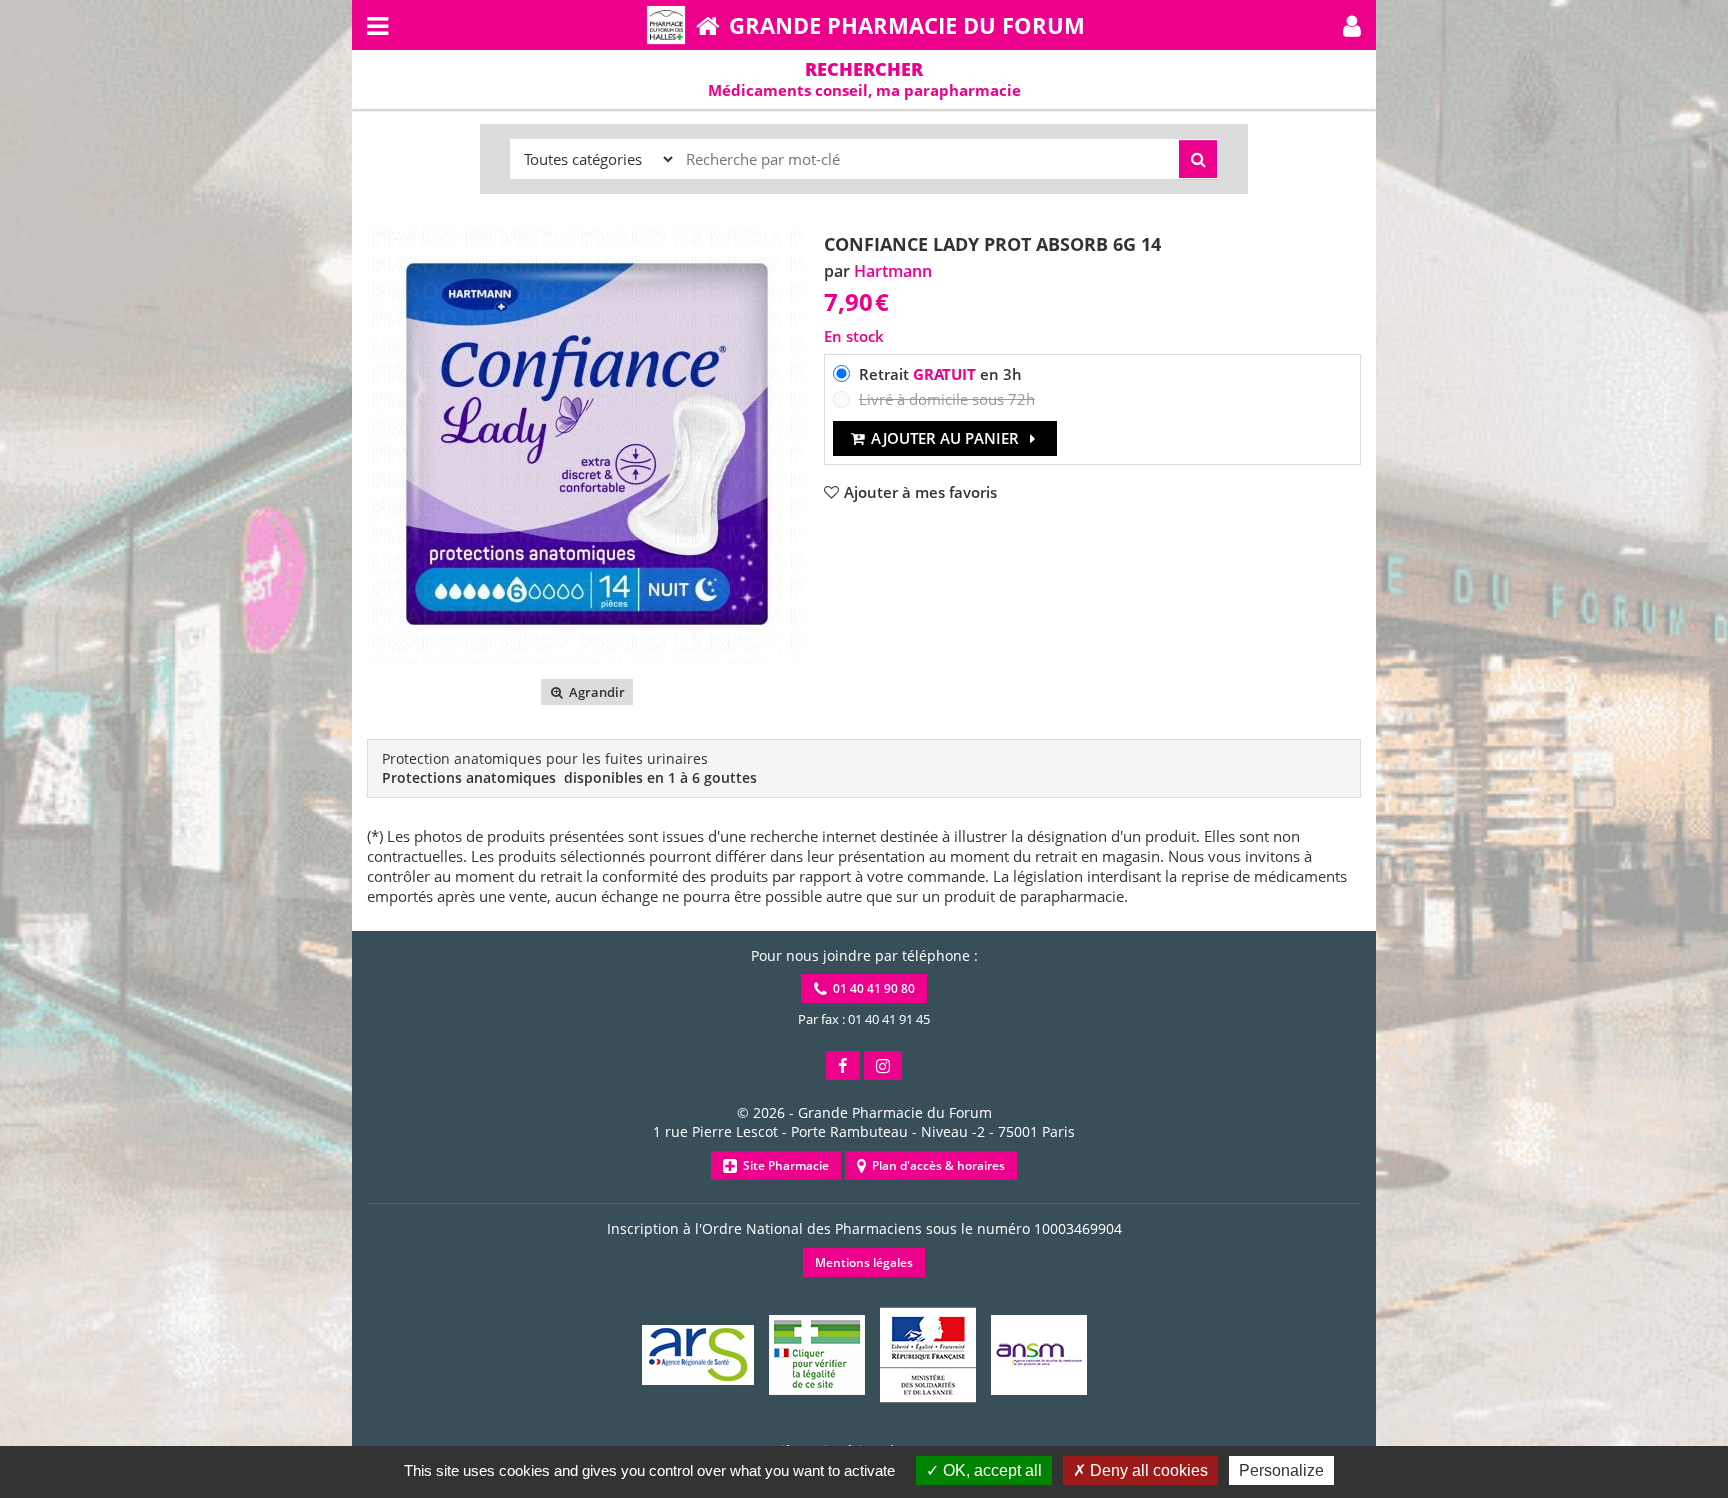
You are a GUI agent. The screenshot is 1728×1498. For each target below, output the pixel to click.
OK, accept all (990, 1470)
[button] (1352, 25)
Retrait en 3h (940, 374)
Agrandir (595, 692)
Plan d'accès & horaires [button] (935, 1165)
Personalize (1281, 1470)
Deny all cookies (1147, 1470)
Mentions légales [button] (864, 1262)
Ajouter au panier (945, 438)
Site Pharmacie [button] (783, 1165)
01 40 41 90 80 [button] (871, 988)
